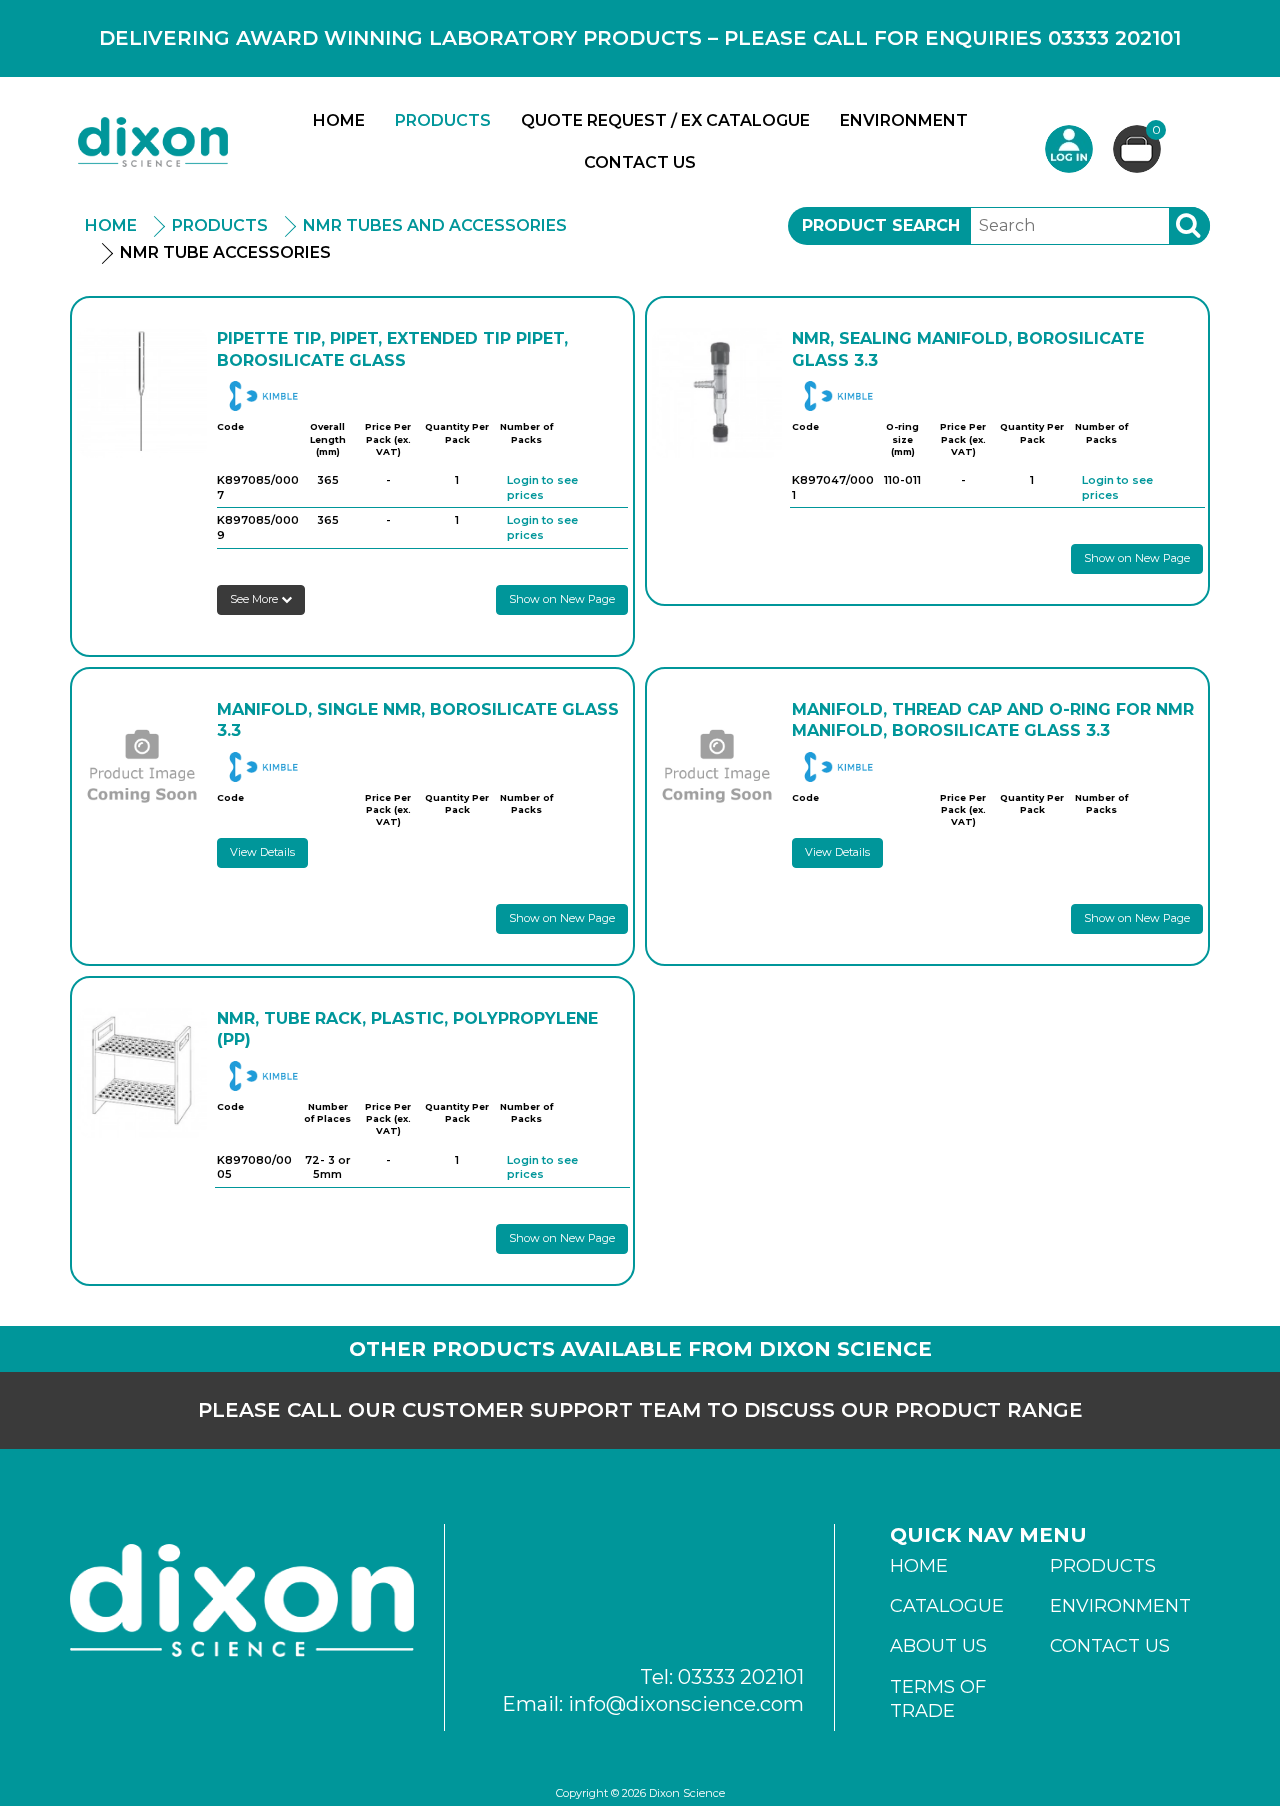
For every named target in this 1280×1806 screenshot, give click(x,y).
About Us (938, 1646)
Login (1069, 149)
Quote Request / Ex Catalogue (665, 120)
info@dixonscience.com (686, 1704)
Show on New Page (562, 599)
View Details (262, 852)
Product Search (881, 225)
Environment (904, 120)
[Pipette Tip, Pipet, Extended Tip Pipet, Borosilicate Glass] (142, 393)
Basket (1156, 131)
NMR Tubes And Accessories (435, 225)
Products (443, 120)
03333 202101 (741, 1677)
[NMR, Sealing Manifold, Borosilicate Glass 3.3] (717, 393)
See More (255, 599)
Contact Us (640, 162)
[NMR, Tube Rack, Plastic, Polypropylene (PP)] (142, 1073)
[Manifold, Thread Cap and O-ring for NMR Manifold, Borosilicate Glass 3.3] (717, 764)
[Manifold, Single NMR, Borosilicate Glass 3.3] (142, 764)
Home (339, 120)
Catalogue (947, 1606)
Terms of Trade (938, 1699)
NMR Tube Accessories (225, 252)
